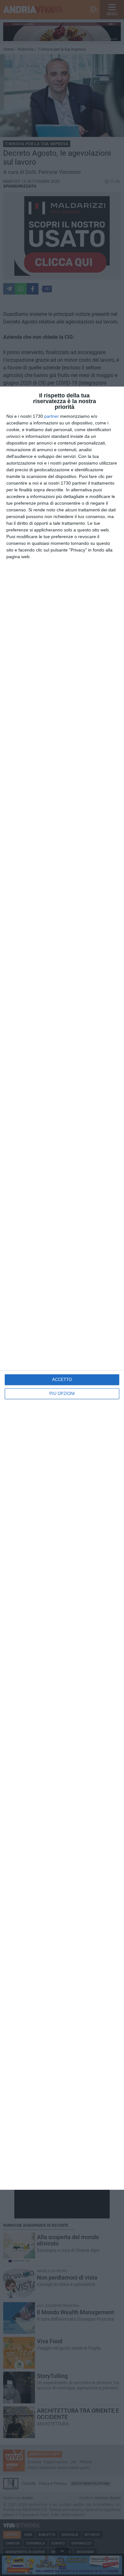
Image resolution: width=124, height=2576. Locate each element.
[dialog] (62, 1288)
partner (52, 416)
